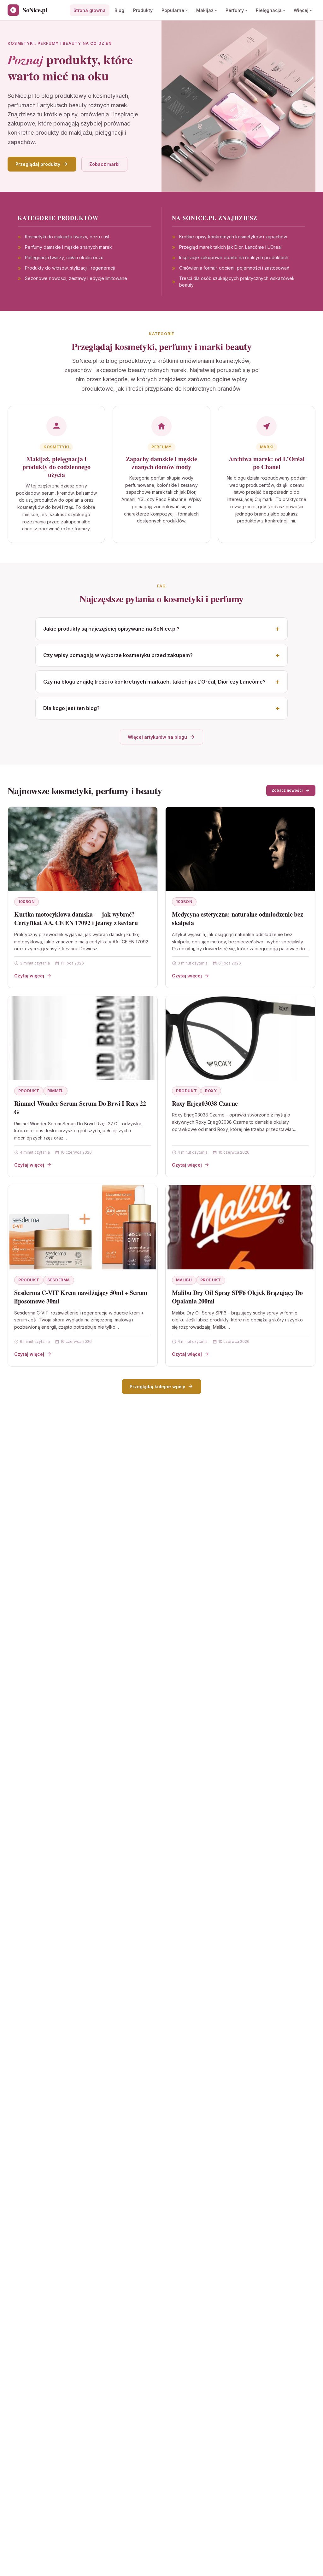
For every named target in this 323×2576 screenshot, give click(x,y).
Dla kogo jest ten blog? (71, 708)
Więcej (301, 10)
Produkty (143, 10)
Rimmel (55, 1091)
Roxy (211, 1091)
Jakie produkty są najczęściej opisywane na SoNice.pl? (111, 629)
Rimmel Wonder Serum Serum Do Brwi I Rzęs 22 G (80, 1108)
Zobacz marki (104, 164)
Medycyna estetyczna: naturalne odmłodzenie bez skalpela (238, 919)
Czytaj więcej (29, 976)
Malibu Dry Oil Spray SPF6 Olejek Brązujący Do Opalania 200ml (237, 1297)
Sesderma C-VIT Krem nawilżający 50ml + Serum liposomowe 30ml (81, 1297)
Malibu (184, 1280)
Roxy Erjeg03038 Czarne (205, 1103)
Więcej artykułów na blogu (157, 737)
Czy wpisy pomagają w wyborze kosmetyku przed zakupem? (118, 655)
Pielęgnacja (269, 10)
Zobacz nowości (287, 790)
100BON (26, 902)
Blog (119, 10)
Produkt (29, 1091)
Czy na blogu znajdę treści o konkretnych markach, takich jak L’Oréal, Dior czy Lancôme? (154, 682)
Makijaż (205, 10)
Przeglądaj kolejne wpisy (157, 1387)
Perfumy (235, 10)
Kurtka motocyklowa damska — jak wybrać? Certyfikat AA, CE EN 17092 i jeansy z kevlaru (76, 919)
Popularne (173, 10)
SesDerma (59, 1280)
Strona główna (90, 10)
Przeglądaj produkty (38, 164)
